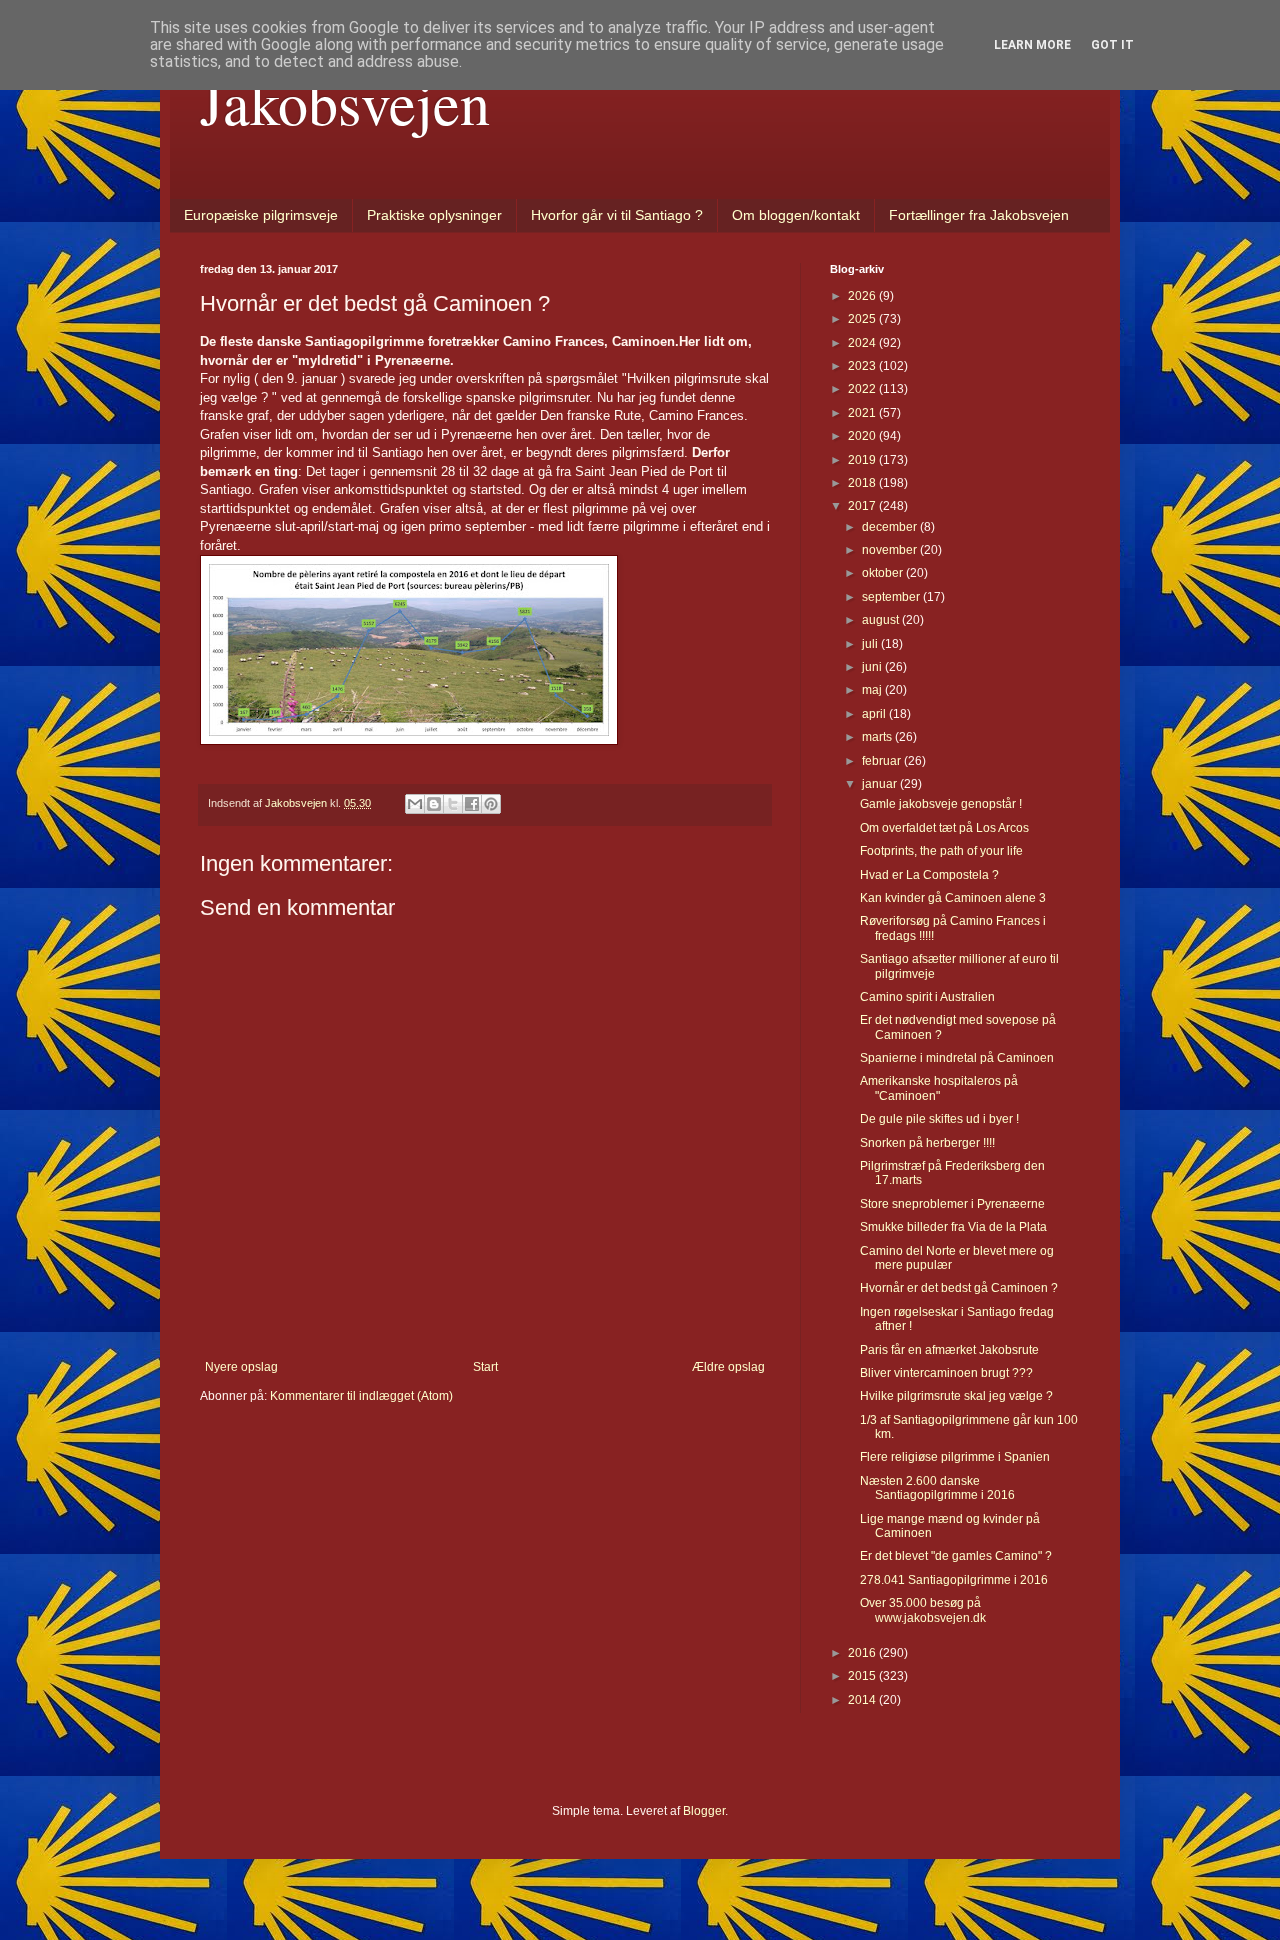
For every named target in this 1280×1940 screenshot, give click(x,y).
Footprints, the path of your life (941, 851)
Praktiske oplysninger (434, 215)
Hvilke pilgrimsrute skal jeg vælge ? (956, 1396)
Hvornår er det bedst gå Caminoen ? (959, 1288)
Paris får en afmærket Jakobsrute (949, 1350)
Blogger (704, 1811)
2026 (863, 296)
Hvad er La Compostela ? (929, 875)
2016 (863, 1653)
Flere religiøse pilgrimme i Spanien (955, 1457)
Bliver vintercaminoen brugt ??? (946, 1373)
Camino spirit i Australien (927, 997)
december (891, 527)
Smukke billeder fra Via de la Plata (953, 1227)
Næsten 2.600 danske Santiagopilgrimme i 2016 (937, 1488)
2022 (863, 389)
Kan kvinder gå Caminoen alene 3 (953, 898)
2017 (863, 506)
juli (871, 644)
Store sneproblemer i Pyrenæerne (952, 1204)
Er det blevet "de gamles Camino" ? (956, 1556)
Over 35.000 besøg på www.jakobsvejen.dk (923, 1610)
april (875, 714)
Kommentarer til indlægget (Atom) (361, 1396)
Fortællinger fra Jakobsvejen (979, 215)
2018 (863, 483)
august (882, 620)
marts (878, 737)
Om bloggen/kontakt (796, 215)
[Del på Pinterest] (491, 804)
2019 (863, 460)
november (891, 550)
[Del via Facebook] (472, 804)
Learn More (1032, 45)
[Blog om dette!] (434, 804)
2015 (863, 1676)
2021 (863, 413)
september (892, 597)
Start (485, 1367)
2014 (863, 1700)
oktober (884, 573)
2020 (863, 436)
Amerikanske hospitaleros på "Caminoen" (939, 1088)
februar (883, 761)
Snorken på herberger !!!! (927, 1143)
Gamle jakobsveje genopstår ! (941, 804)
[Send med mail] (415, 804)
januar (881, 784)
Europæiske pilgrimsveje (261, 215)
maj (873, 690)
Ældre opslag (728, 1367)
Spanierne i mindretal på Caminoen (957, 1058)
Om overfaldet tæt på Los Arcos (944, 828)
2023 (863, 366)
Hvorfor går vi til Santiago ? (617, 215)
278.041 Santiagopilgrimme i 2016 (954, 1580)
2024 (863, 343)
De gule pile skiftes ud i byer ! (939, 1119)
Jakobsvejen (345, 102)
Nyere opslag (241, 1367)
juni (873, 667)
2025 (863, 319)
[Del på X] (453, 804)
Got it (1112, 45)
